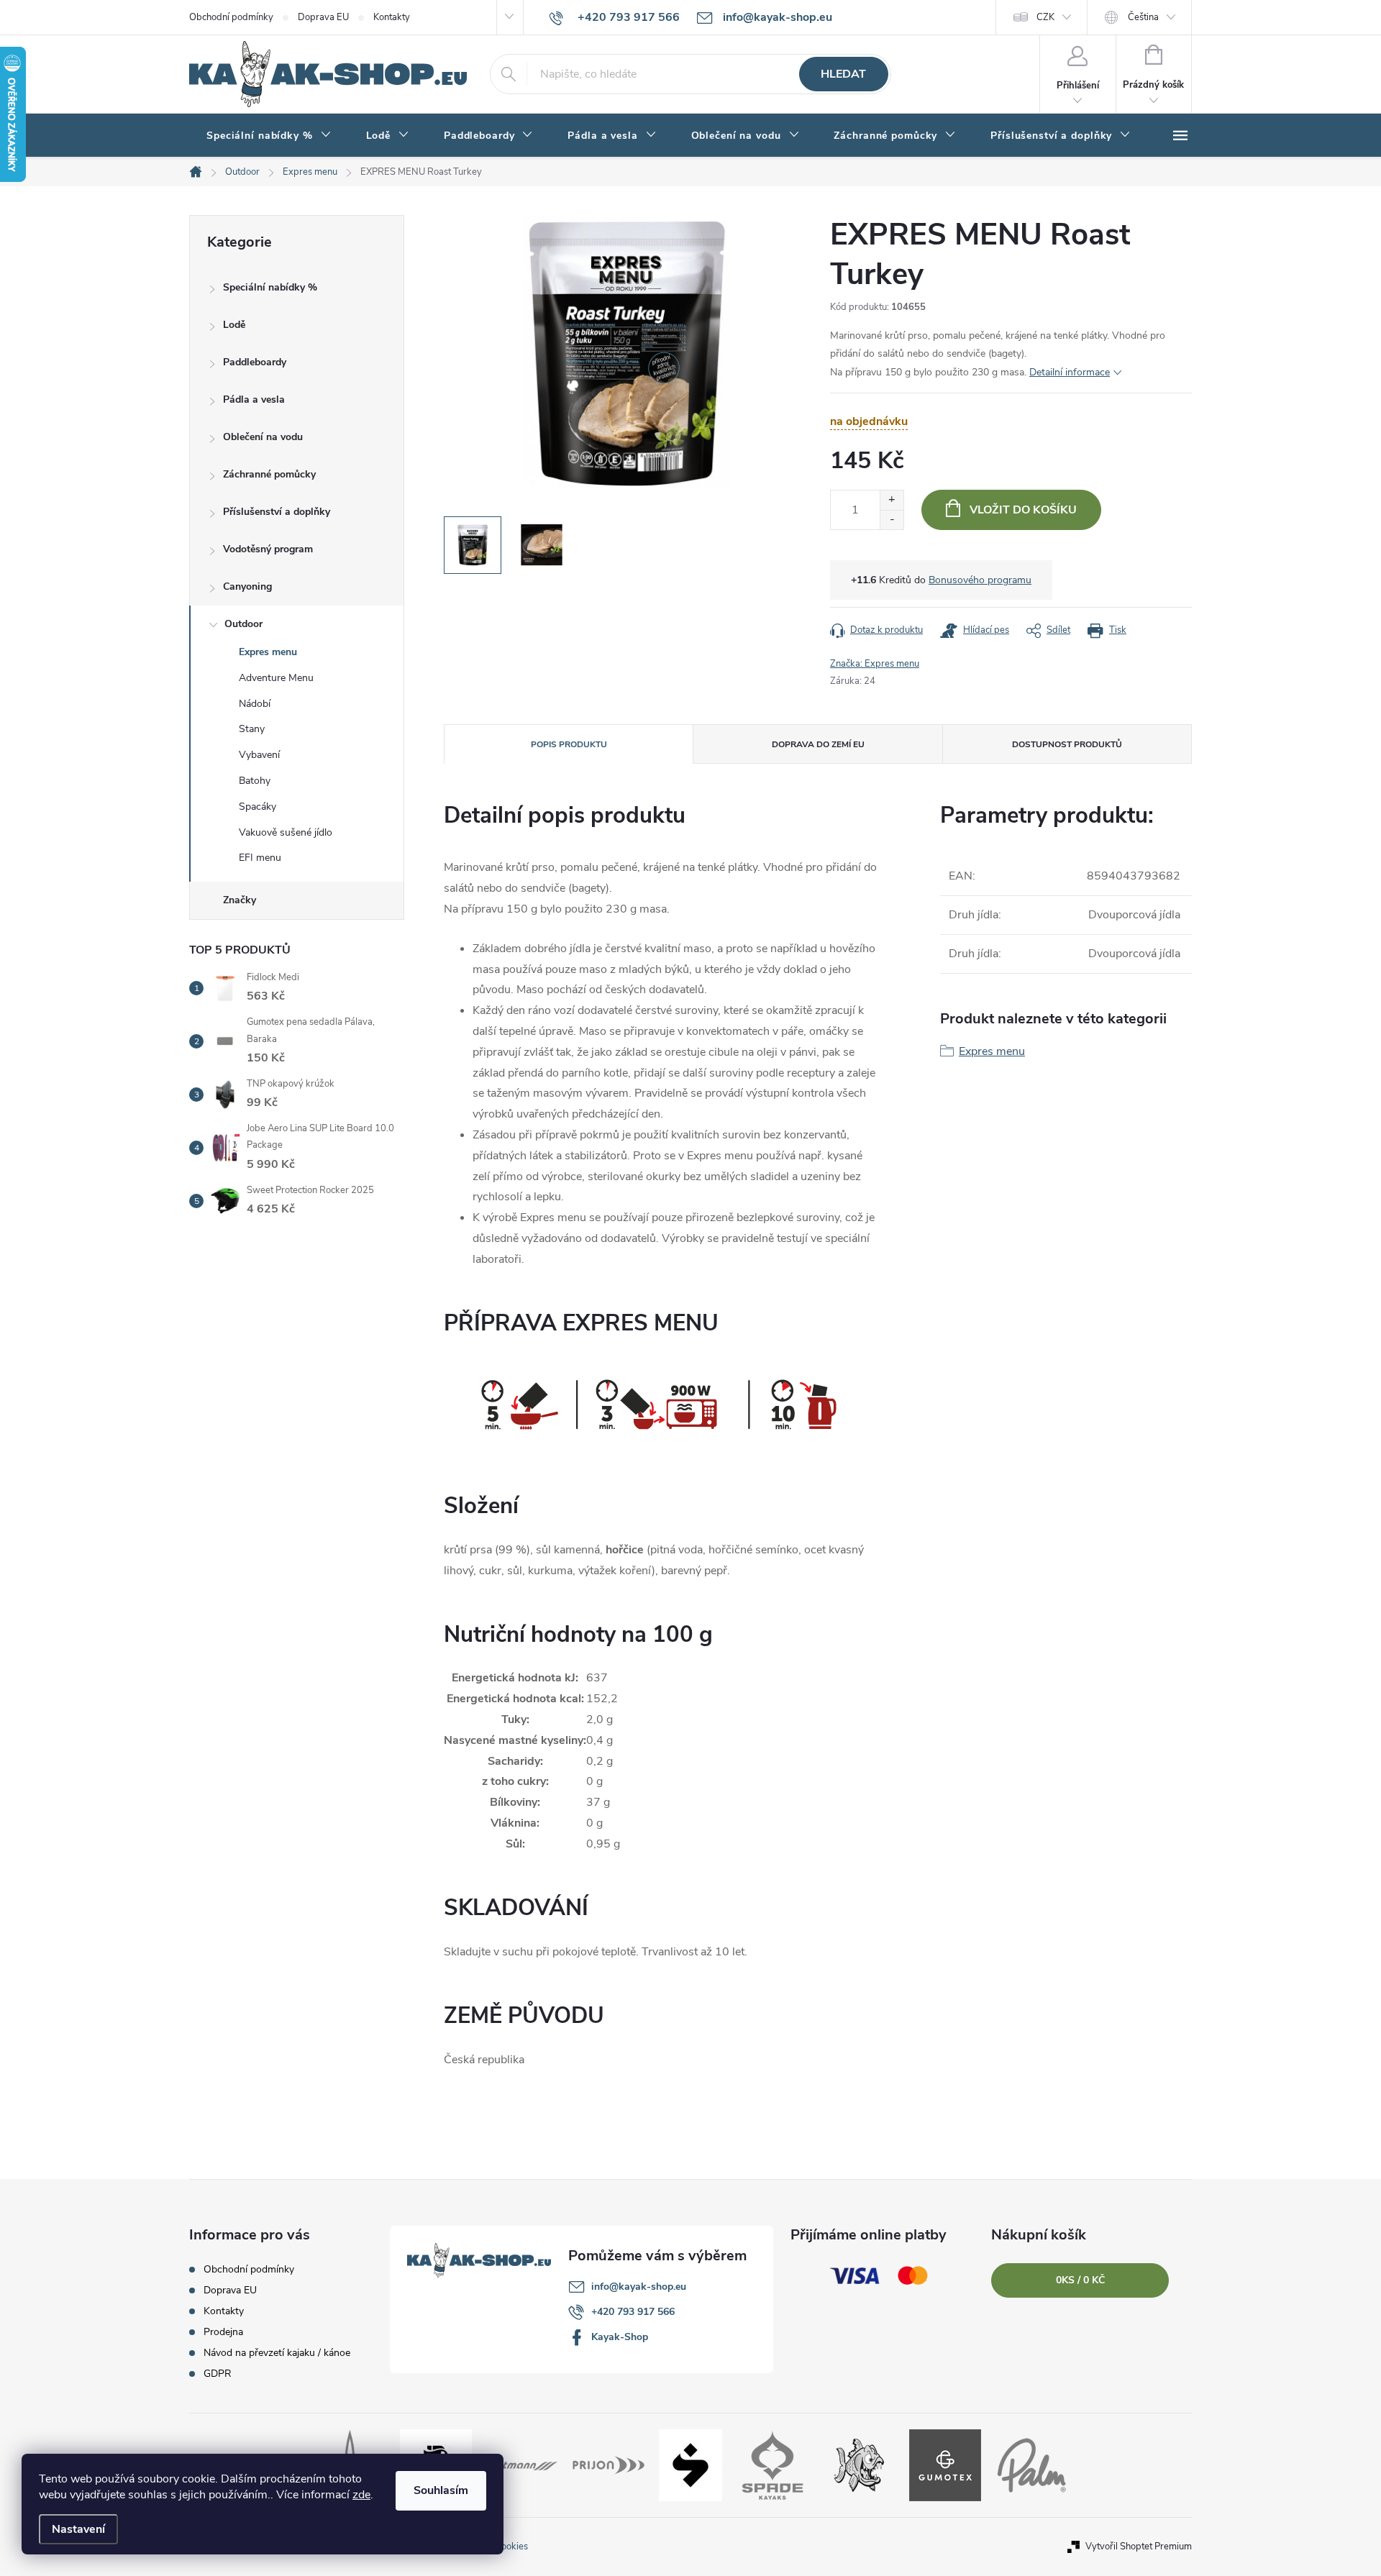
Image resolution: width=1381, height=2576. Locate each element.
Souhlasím (441, 2490)
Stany (252, 729)
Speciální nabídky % (270, 287)
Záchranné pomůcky (269, 474)
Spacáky (257, 807)
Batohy (255, 781)
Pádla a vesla (254, 399)
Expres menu (268, 652)
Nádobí (255, 704)
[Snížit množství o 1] (892, 520)
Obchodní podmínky (231, 17)
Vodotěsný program (268, 549)
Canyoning (247, 586)
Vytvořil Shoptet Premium (1139, 2547)
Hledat (843, 74)
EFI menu (260, 858)
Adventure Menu (276, 678)
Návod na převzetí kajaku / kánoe (277, 2353)
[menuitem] (269, 136)
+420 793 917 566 (633, 2312)
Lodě (234, 325)
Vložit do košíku (1023, 510)
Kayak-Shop (620, 2337)
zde (361, 2495)
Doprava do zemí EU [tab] (818, 744)
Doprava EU (323, 17)
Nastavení (78, 2529)
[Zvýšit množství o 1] (892, 500)
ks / (1080, 2280)
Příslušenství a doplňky (277, 512)
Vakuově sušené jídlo (286, 832)
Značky (240, 900)
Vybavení (259, 755)
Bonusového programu (980, 580)
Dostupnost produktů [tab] (1067, 744)
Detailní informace (1070, 372)
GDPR (218, 2374)
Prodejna (223, 2332)
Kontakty (392, 17)
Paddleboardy (255, 362)
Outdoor (243, 624)
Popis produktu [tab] (569, 744)
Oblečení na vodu (263, 437)
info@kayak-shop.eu (639, 2287)
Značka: (875, 664)
